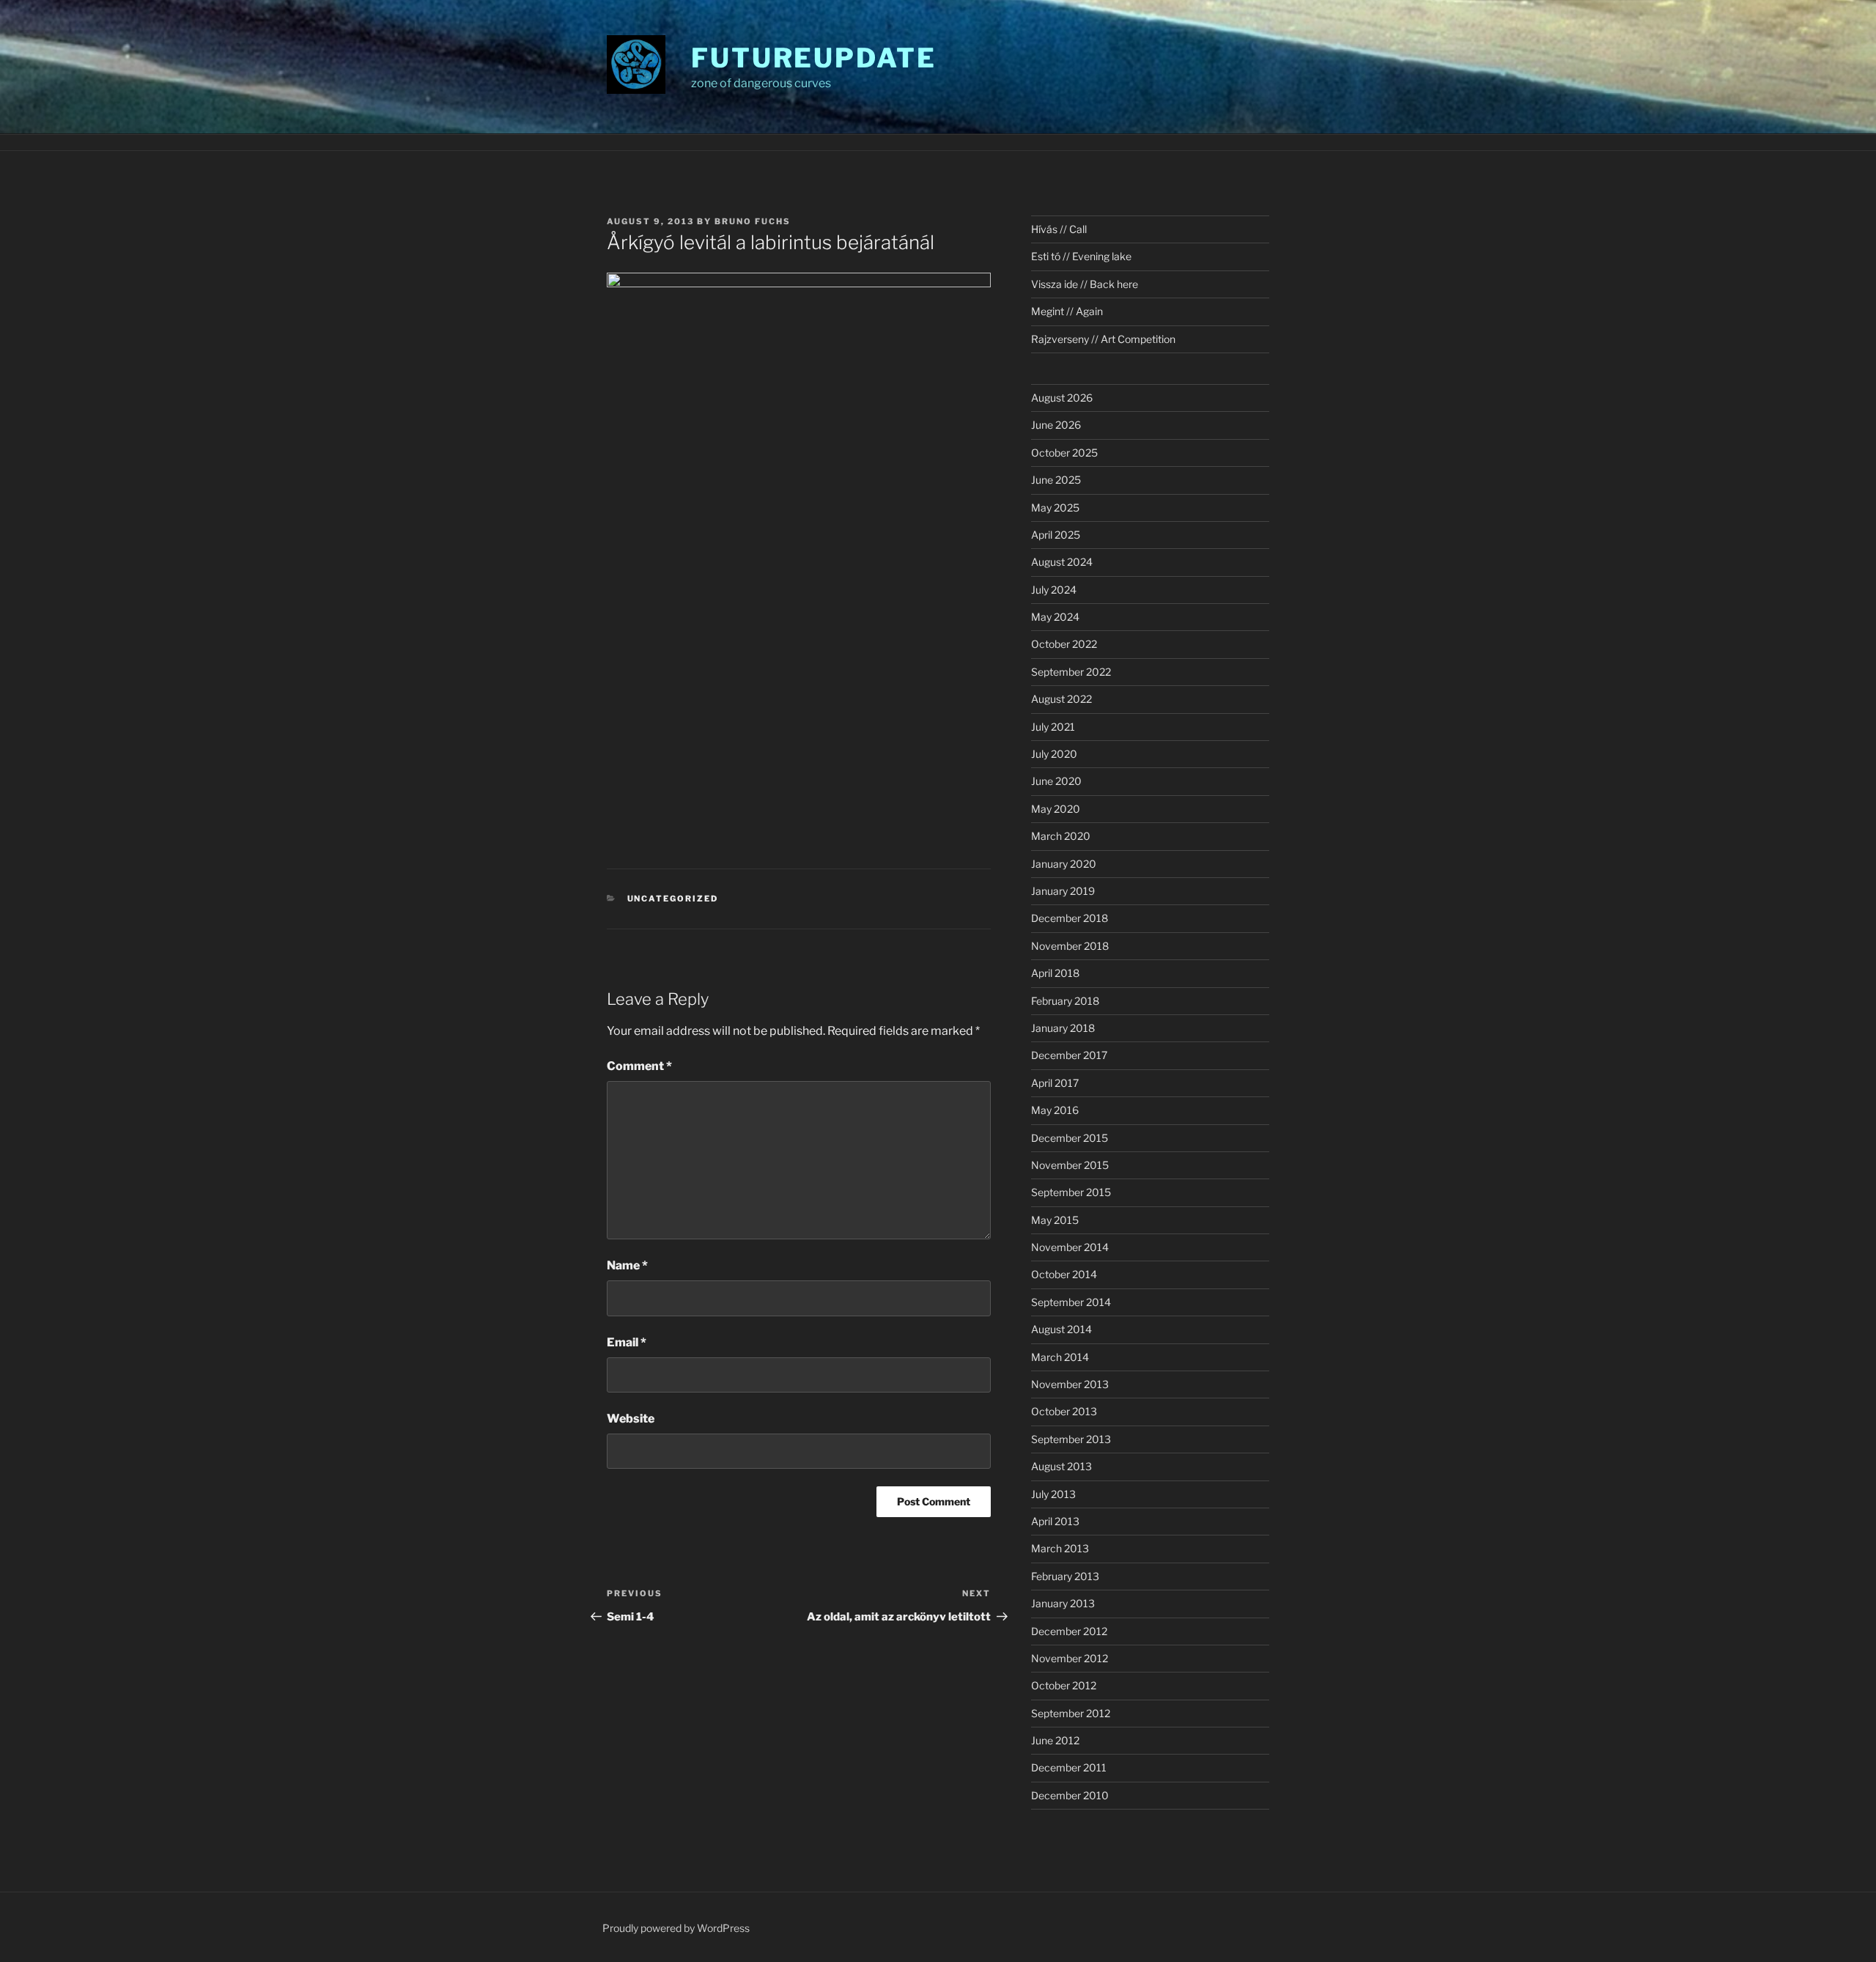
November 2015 (1070, 1165)
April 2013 (1055, 1521)
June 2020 (1056, 781)
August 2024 (1062, 562)
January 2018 (1063, 1028)
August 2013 (1061, 1466)
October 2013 (1064, 1411)
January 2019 (1063, 891)
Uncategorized (673, 899)
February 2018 (1065, 1001)
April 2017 (1055, 1083)
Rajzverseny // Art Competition (1103, 339)
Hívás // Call (1059, 229)
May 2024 (1055, 617)
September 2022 (1071, 672)
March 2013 (1060, 1548)
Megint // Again (1067, 311)
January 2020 (1064, 864)
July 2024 (1054, 590)
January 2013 (1063, 1603)
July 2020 (1054, 754)
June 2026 (1056, 425)
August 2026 (1062, 398)
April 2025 (1056, 535)
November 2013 (1070, 1384)
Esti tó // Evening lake (1081, 256)
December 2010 (1070, 1795)
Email (627, 1342)
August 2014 (1061, 1329)
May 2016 (1055, 1110)
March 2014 (1060, 1357)
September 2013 (1071, 1439)
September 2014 (1071, 1302)
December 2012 (1069, 1631)
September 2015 (1071, 1192)
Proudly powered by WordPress (676, 1928)
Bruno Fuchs (753, 221)
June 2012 (1055, 1740)
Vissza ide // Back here (1085, 284)
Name (627, 1265)
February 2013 (1065, 1576)
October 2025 (1064, 453)
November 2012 (1070, 1658)
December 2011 (1069, 1767)
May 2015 (1055, 1220)
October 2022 (1064, 644)
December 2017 (1069, 1055)
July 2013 (1053, 1494)
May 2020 (1056, 809)
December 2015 (1070, 1138)
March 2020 (1061, 836)
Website (631, 1419)
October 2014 (1064, 1274)
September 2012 (1071, 1713)
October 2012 (1064, 1685)
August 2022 (1061, 699)
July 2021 (1053, 727)
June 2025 (1056, 480)
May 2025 (1055, 508)
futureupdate (814, 58)
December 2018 (1070, 918)
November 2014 (1070, 1247)
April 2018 (1055, 973)
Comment (639, 1066)
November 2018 (1070, 946)
